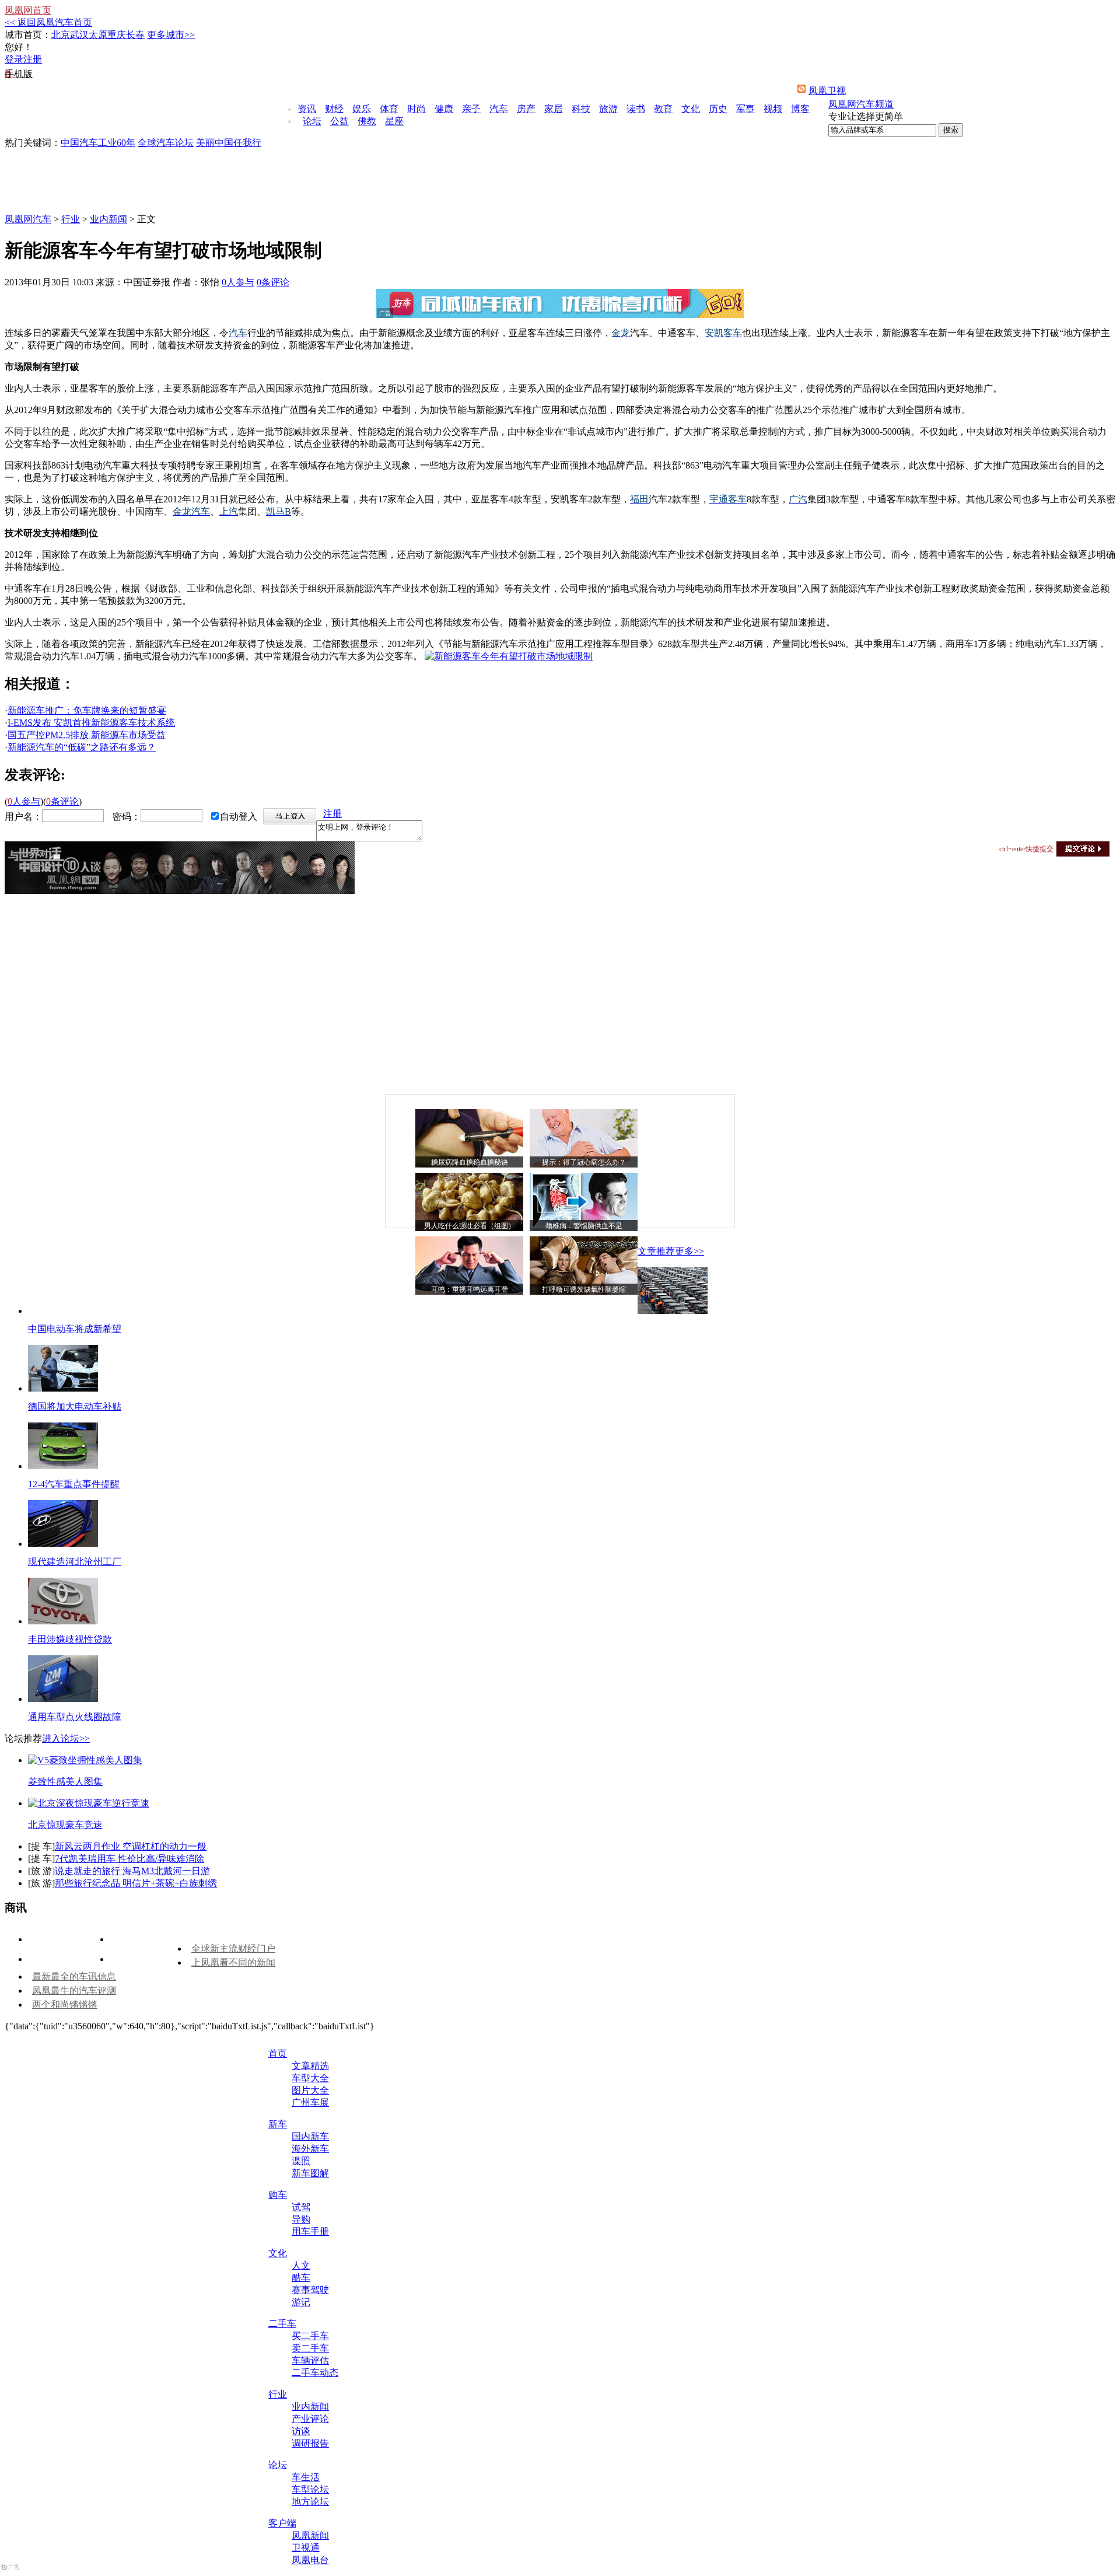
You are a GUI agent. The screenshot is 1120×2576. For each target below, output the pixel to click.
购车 (278, 2195)
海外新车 (310, 2149)
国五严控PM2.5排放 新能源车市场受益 (87, 735)
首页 (278, 2054)
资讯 (307, 109)
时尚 (416, 109)
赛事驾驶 (310, 2290)
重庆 (117, 35)
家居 (554, 109)
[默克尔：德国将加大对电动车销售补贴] (63, 1388)
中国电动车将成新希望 (75, 1329)
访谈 (301, 2431)
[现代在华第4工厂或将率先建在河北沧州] (63, 1544)
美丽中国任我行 (229, 143)
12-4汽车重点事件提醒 (74, 1484)
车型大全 (310, 2078)
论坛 (312, 121)
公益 (339, 121)
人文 (301, 2265)
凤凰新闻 (310, 2535)
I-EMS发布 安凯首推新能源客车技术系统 (91, 723)
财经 (334, 109)
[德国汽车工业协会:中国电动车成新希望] (673, 1311)
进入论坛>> (66, 1738)
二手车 (282, 2324)
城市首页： (28, 35)
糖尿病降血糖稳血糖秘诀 (470, 1162)
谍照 (301, 2161)
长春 (135, 35)
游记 (301, 2302)
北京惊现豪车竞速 (65, 1825)
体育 (389, 109)
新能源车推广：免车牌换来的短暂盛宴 (87, 710)
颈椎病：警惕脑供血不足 (584, 1226)
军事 (745, 109)
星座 (394, 121)
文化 (691, 109)
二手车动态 (315, 2373)
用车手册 (310, 2231)
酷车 (301, 2278)
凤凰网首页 (28, 10)
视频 (773, 109)
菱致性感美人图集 (65, 1782)
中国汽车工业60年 (98, 143)
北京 (61, 35)
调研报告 (310, 2443)
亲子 (471, 109)
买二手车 (310, 2336)
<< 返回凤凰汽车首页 (48, 22)
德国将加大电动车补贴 (75, 1406)
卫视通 (306, 2548)
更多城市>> (171, 35)
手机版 (19, 74)
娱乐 (362, 109)
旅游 (608, 109)
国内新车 (310, 2136)
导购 (301, 2219)
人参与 (238, 282)
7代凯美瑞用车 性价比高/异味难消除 (129, 1859)
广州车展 (310, 2103)
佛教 (367, 121)
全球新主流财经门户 (233, 1948)
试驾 (301, 2207)
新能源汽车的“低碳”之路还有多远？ (82, 747)
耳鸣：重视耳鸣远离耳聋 (470, 1289)
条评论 (273, 282)
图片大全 (310, 2090)
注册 (33, 59)
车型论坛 (310, 2489)
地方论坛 (310, 2502)
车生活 (306, 2477)
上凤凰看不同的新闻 (233, 1962)
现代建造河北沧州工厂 (75, 1562)
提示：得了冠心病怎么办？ (584, 1162)
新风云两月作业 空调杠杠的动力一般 (131, 1846)
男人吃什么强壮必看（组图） (470, 1226)
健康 (444, 109)
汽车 (499, 109)
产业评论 (310, 2419)
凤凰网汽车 (28, 219)
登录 (14, 59)
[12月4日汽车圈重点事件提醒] (63, 1466)
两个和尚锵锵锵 (65, 2004)
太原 (98, 35)
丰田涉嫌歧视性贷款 (70, 1639)
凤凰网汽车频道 (861, 104)
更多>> (689, 1251)
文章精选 (310, 2066)
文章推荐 (656, 1251)
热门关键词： (33, 143)
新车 (278, 2124)
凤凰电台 (310, 2560)
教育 (663, 109)
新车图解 (310, 2173)
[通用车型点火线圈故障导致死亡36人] (63, 1699)
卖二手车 (310, 2348)
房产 (526, 109)
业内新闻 (108, 219)
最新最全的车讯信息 (74, 1976)
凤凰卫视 (827, 91)
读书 (636, 109)
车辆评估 (310, 2360)
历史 (718, 109)
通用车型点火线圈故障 (75, 1717)
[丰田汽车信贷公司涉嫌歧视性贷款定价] (63, 1621)
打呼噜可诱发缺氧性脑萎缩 (584, 1289)
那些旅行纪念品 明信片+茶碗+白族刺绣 (136, 1883)
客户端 (282, 2523)
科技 (581, 109)
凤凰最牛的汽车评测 (74, 1990)
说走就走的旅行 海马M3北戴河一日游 (132, 1871)
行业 (71, 219)
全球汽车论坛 (166, 143)
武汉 (79, 35)
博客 (800, 109)
